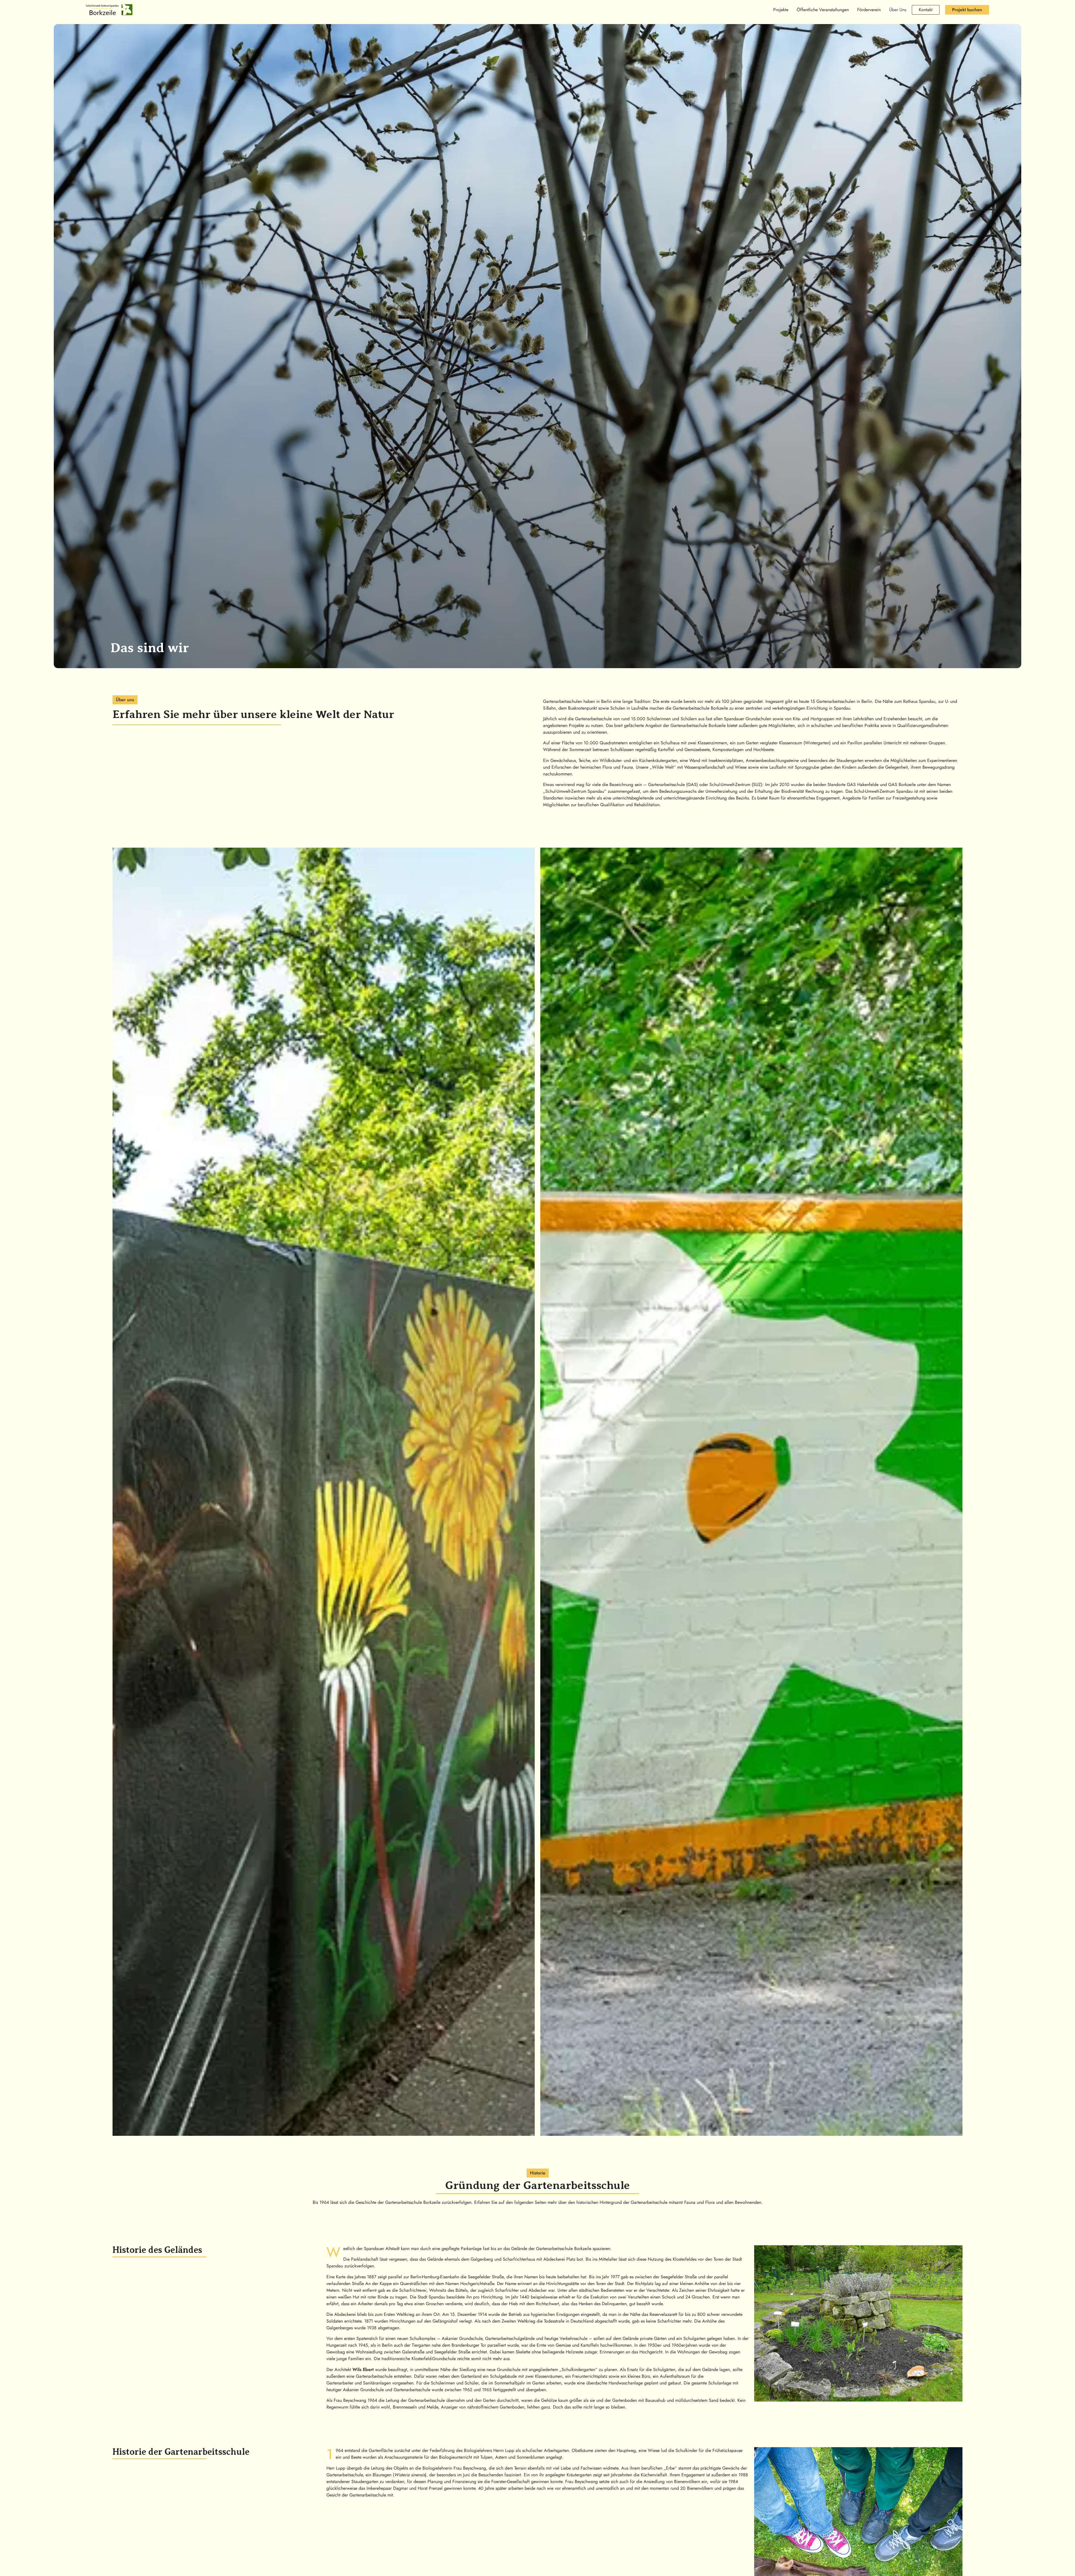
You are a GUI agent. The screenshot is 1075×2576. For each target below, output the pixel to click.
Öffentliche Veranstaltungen (823, 10)
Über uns (898, 10)
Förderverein (869, 10)
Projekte (781, 10)
